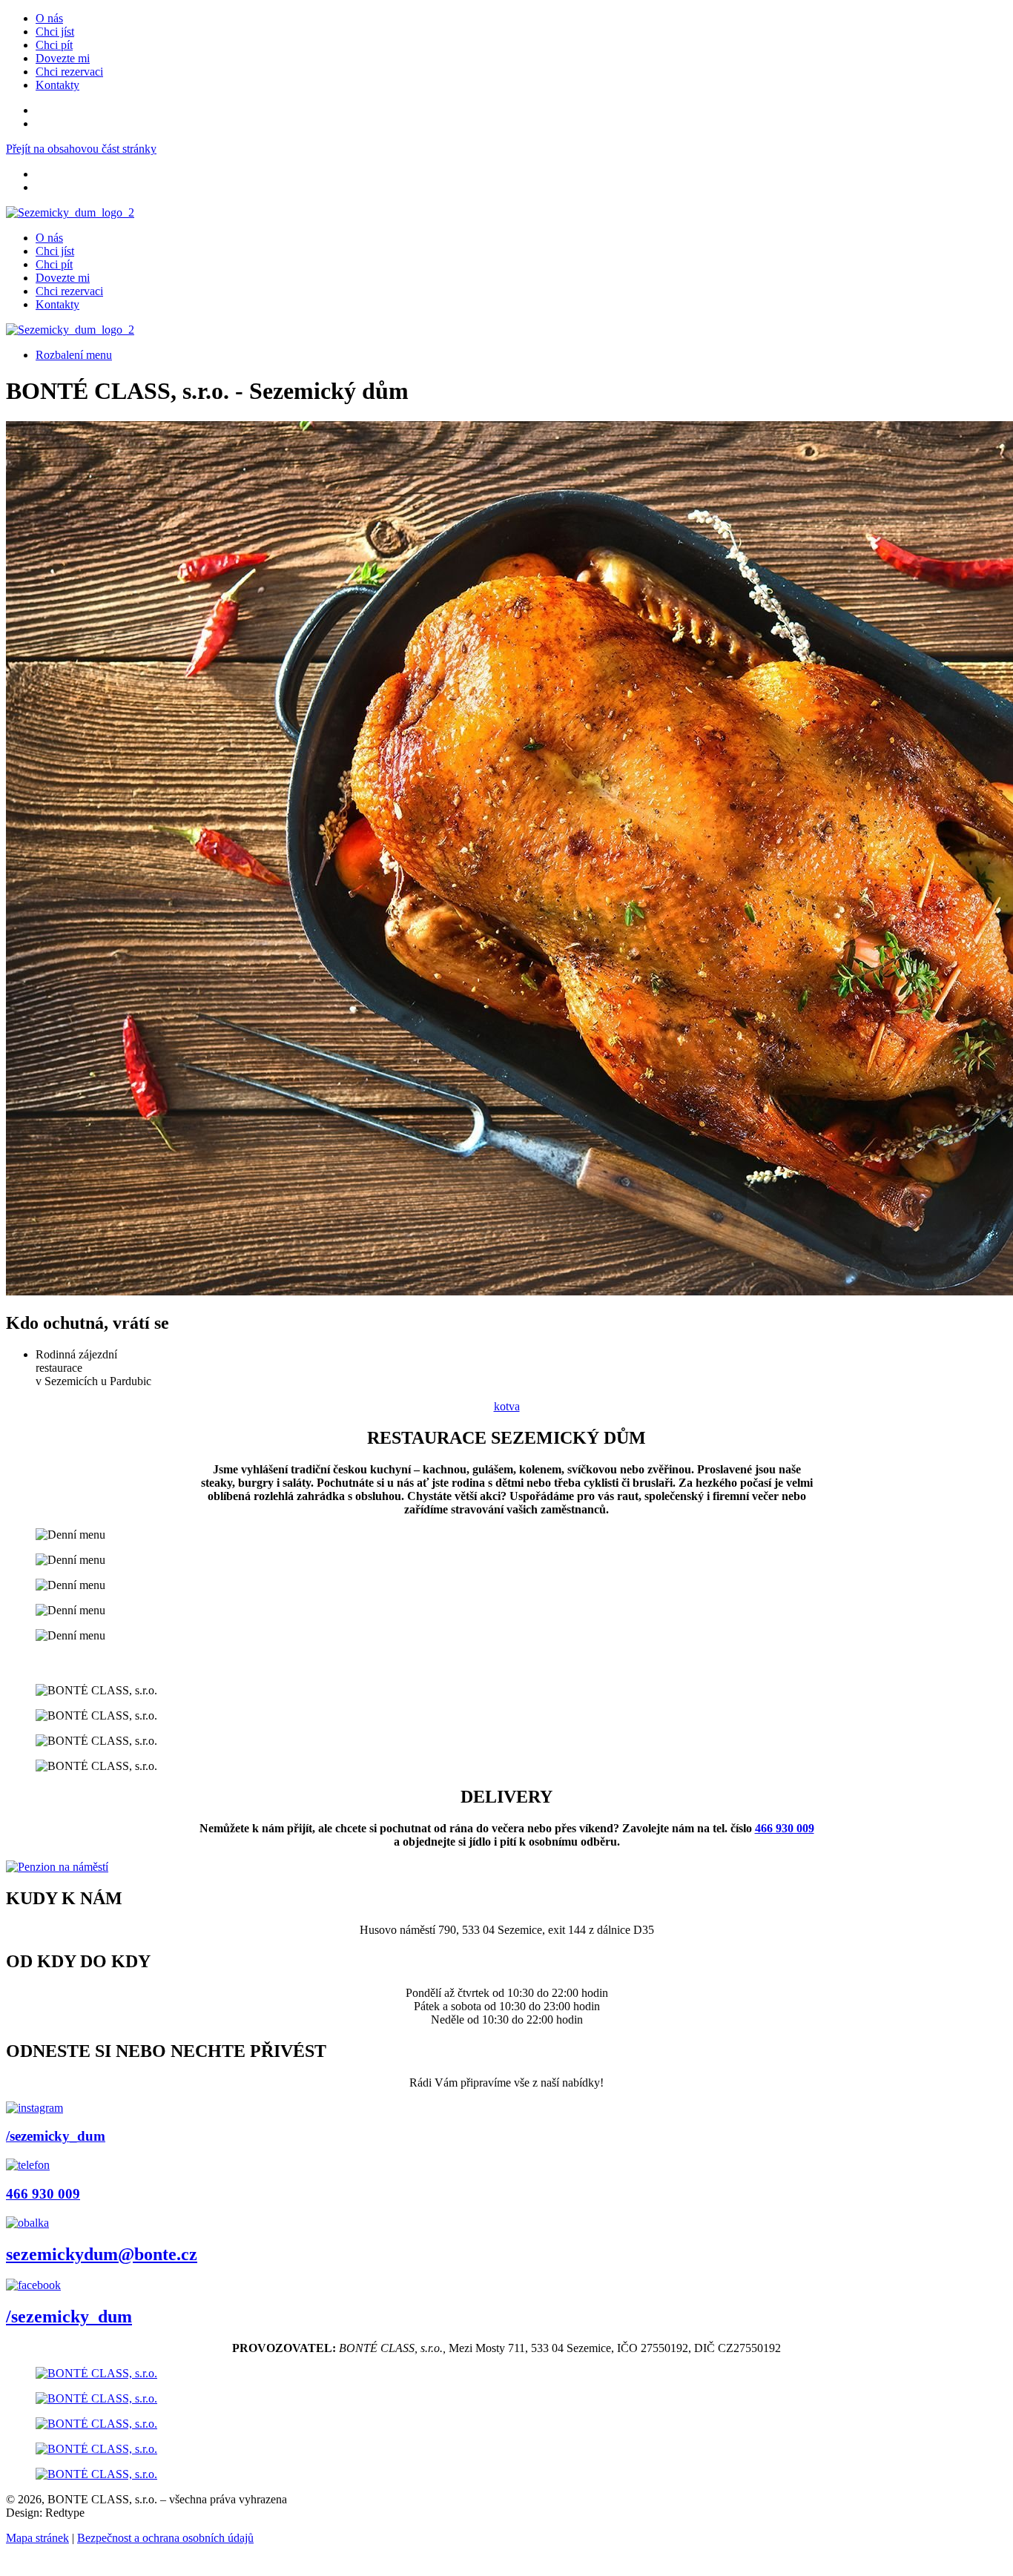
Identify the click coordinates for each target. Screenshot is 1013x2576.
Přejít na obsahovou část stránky (81, 149)
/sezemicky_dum (56, 2136)
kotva (507, 1406)
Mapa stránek (37, 2538)
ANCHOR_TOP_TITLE (66, 2563)
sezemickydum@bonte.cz (102, 2254)
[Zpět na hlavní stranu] (70, 212)
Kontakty (57, 85)
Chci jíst (55, 32)
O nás (49, 18)
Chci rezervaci (69, 72)
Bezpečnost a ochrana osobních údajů (165, 2538)
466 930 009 (785, 1828)
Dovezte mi (63, 58)
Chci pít (54, 45)
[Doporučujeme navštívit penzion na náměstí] (57, 1867)
